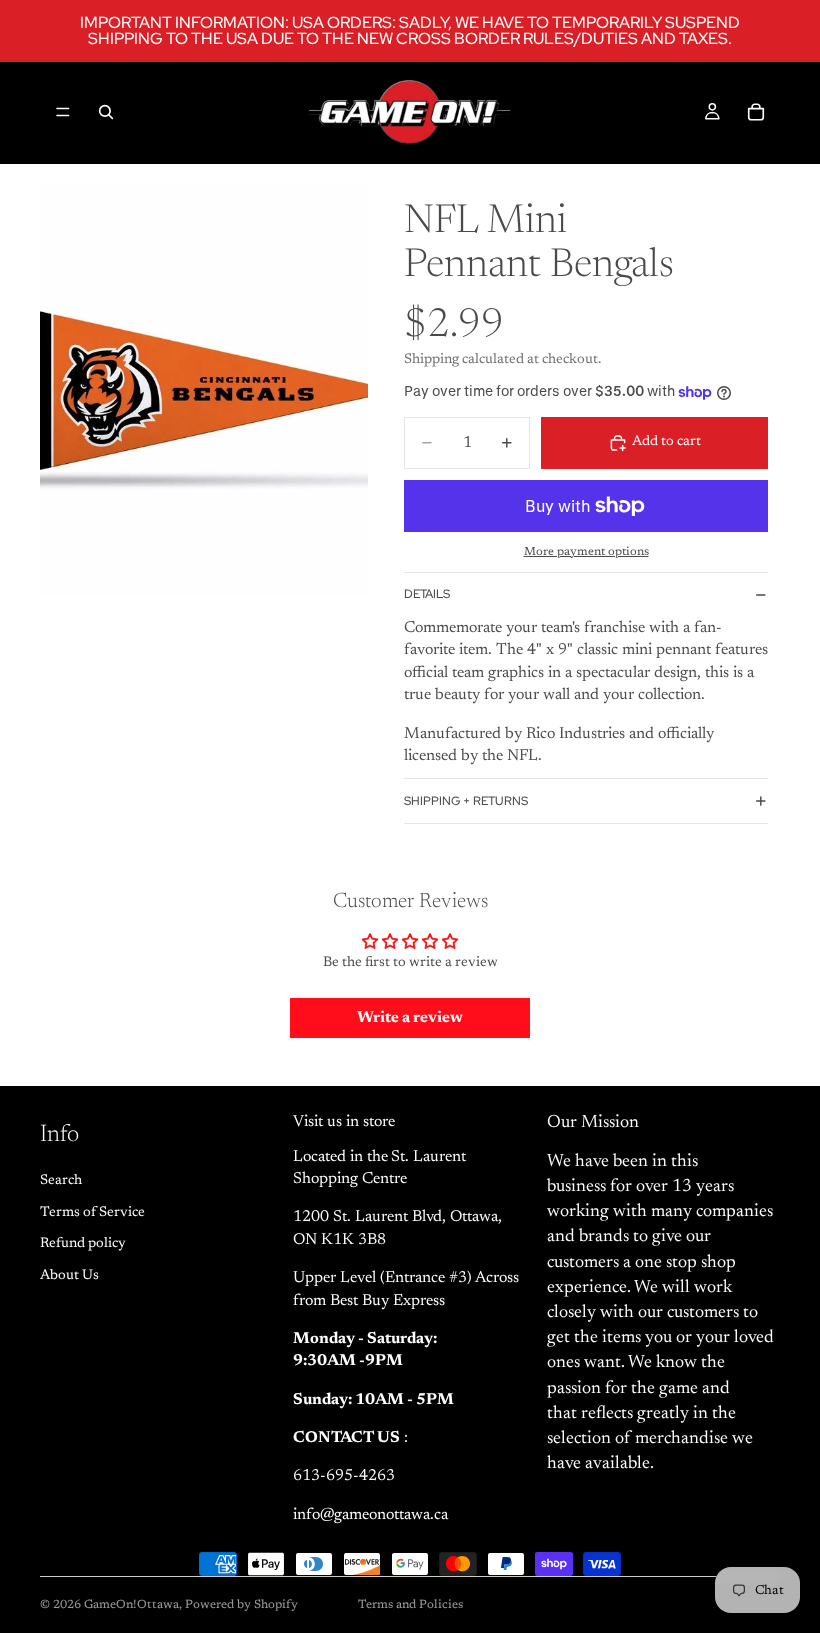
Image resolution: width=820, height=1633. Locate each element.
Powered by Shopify (241, 1605)
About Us (69, 1276)
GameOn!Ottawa (131, 1605)
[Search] (106, 112)
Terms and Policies (410, 1605)
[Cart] (756, 112)
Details (427, 594)
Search (61, 1181)
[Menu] (63, 112)
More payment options (586, 552)
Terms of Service (92, 1213)
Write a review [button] (410, 1018)
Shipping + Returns (466, 801)
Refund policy (83, 1244)
